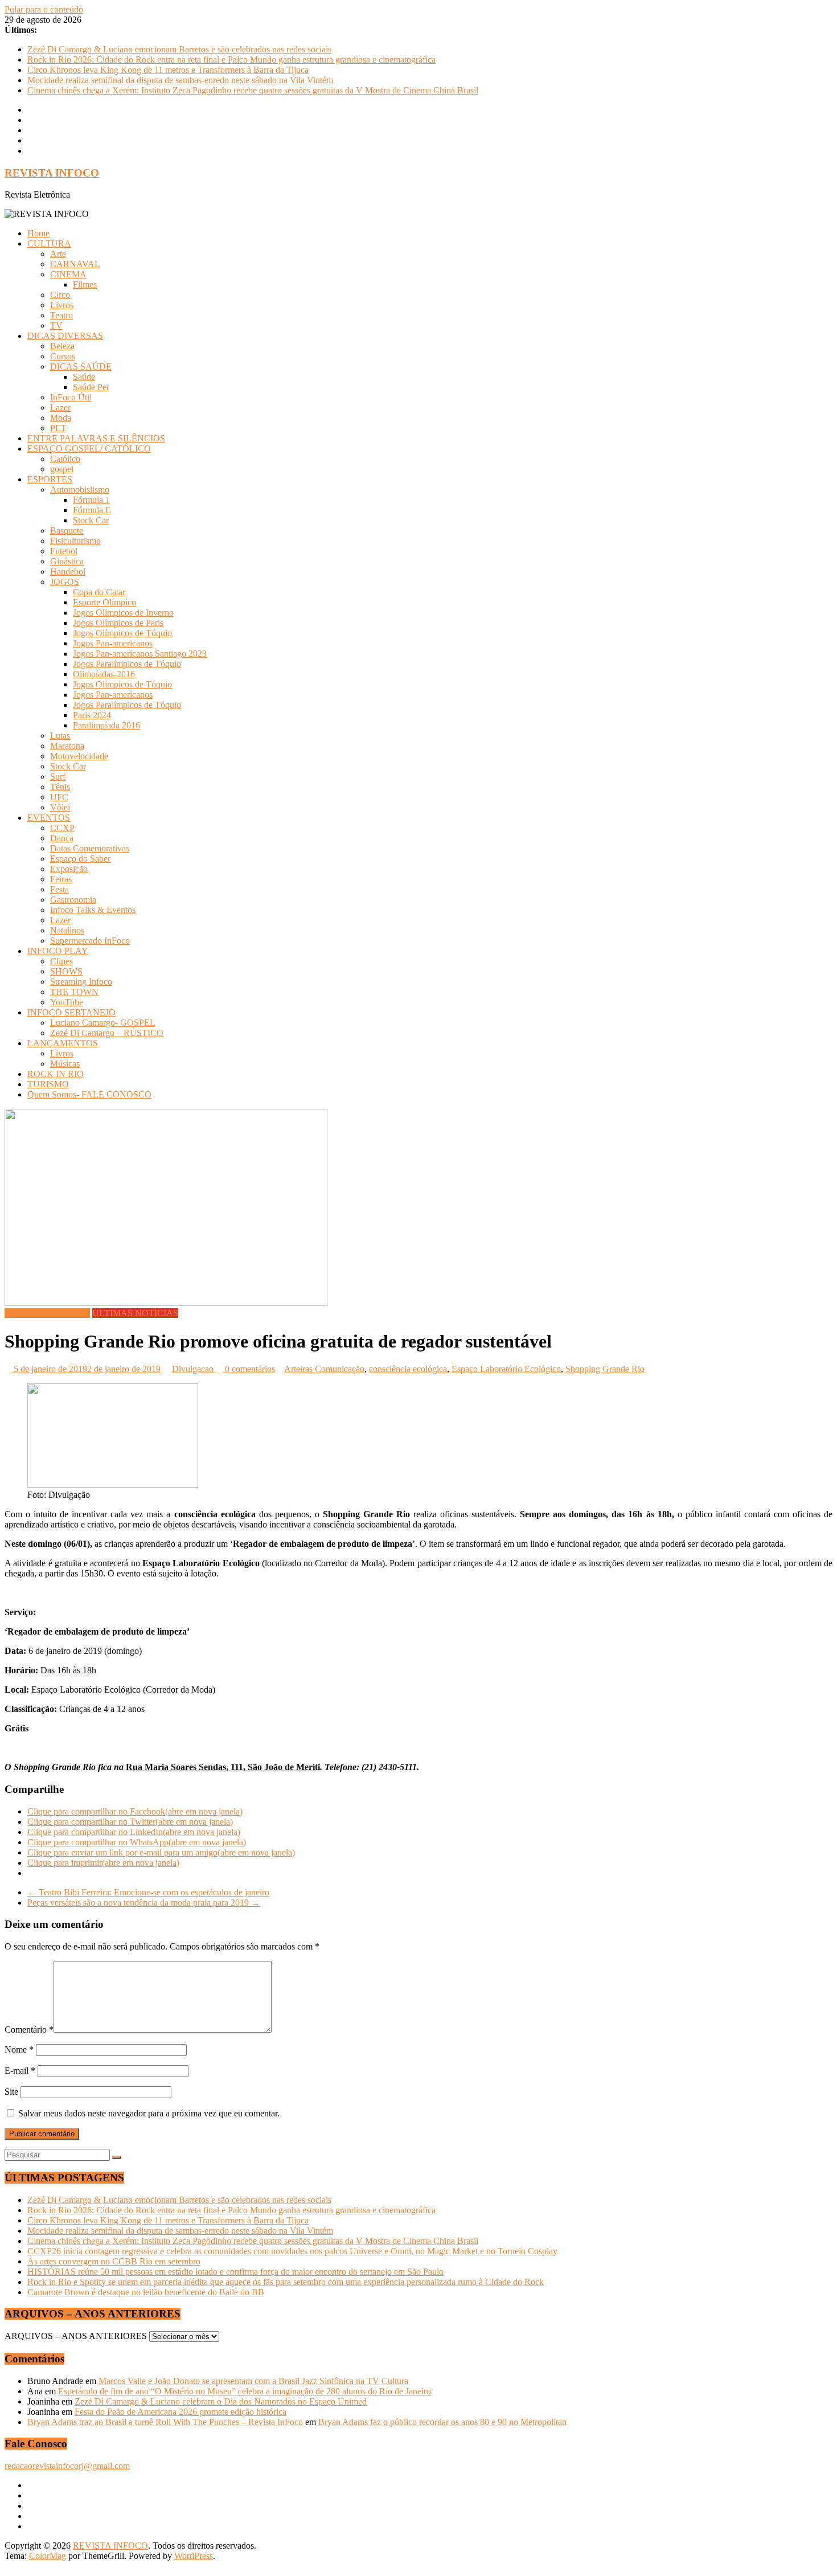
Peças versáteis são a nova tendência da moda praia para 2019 (144, 1903)
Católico (65, 459)
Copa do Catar (99, 592)
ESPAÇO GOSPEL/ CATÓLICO (89, 449)
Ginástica (67, 561)
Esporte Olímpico (104, 602)
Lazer (60, 408)
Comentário (29, 2030)
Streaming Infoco (81, 982)
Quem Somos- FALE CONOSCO (89, 1094)
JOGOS (65, 582)
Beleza (62, 346)
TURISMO (48, 1084)
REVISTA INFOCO (52, 173)
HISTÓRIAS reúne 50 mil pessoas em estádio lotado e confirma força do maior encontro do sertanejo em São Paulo (235, 2272)
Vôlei (60, 807)
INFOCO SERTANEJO (71, 1012)
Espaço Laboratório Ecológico (506, 1369)
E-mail (20, 2071)
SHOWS (66, 971)
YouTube (67, 1002)
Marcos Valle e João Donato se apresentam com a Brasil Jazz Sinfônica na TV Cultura (253, 2381)
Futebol (64, 551)
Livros (62, 305)
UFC (59, 797)
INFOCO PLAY (58, 951)
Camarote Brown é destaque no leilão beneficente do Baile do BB (146, 2292)
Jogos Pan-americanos (113, 643)
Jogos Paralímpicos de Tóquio (127, 664)
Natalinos (67, 930)
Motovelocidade (79, 756)
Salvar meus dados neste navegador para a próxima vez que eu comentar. (149, 2113)
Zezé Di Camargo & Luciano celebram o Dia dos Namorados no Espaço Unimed (221, 2401)
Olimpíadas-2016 (104, 674)
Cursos (63, 356)
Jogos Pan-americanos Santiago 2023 (140, 654)
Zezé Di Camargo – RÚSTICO (107, 1033)
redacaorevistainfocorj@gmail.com (67, 2466)
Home (38, 233)
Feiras (61, 879)
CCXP (62, 828)
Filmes (85, 284)
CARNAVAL (75, 264)
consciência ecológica (408, 1369)
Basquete (67, 531)
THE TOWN (74, 992)
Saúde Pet (91, 387)
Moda (61, 418)
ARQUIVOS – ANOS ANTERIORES (76, 2336)
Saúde (84, 377)
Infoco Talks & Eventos (93, 910)
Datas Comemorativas (90, 848)
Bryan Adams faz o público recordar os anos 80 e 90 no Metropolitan (442, 2422)
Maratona (67, 746)
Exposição (69, 869)
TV (56, 325)
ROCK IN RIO (56, 1074)
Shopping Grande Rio (605, 1369)
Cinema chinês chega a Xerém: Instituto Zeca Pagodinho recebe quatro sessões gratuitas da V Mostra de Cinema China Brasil (253, 90)
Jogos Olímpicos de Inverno (123, 613)
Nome (19, 2049)
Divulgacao (194, 1369)
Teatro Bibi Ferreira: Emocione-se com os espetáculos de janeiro (148, 1892)
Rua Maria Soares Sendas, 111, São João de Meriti (223, 1767)
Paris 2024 (92, 715)
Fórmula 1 (91, 500)
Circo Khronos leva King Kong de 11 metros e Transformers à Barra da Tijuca (168, 70)
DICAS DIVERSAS (65, 336)
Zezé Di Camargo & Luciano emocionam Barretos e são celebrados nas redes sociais (179, 49)
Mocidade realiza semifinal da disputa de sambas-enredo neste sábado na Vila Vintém (180, 80)
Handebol (68, 572)
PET (58, 428)
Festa (60, 889)
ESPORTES (50, 479)
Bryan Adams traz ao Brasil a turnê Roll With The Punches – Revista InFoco (165, 2422)
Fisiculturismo (75, 541)
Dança (62, 838)
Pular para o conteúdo (44, 9)
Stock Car (91, 520)
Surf (58, 777)
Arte (58, 254)
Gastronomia (73, 900)
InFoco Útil (71, 397)
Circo (60, 295)
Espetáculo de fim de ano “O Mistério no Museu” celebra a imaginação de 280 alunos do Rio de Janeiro (245, 2391)
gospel (62, 469)
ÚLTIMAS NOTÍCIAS (135, 1313)
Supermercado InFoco (90, 941)
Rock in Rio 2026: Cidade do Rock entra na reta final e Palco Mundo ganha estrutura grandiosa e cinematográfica (231, 60)
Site (11, 2092)
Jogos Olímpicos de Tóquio (122, 633)
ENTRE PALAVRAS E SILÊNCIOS (96, 438)
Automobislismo (80, 490)
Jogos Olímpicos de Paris (118, 623)
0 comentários (249, 1369)
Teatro (61, 315)
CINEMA (68, 274)
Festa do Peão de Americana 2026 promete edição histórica (180, 2412)
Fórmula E (92, 510)
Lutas (60, 736)
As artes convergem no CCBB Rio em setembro (114, 2261)
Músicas (65, 1064)
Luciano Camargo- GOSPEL (103, 1023)
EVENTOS (49, 818)
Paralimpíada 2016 (106, 725)
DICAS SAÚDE (81, 366)
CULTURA (49, 243)
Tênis (60, 787)
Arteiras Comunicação (324, 1369)
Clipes (61, 961)
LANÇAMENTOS (63, 1043)
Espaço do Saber (80, 859)
